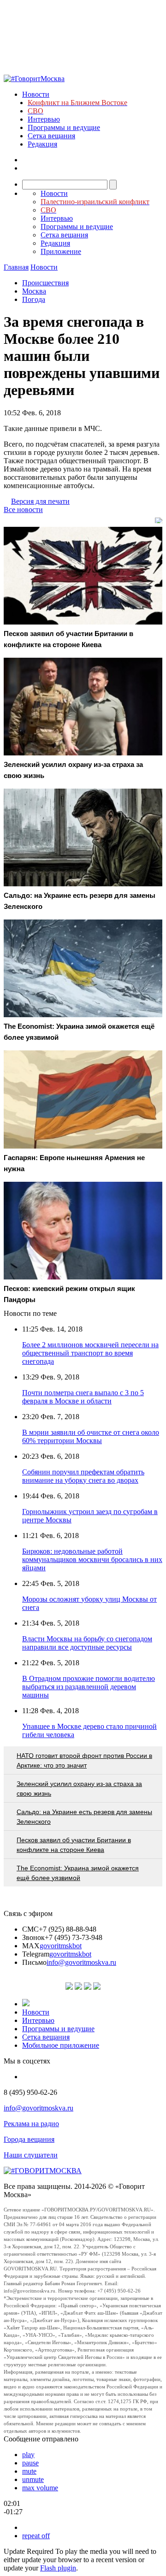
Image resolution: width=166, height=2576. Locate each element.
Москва (34, 291)
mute (29, 2471)
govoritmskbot (61, 1946)
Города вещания (29, 2139)
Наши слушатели (31, 2155)
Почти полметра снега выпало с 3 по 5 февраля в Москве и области (83, 1397)
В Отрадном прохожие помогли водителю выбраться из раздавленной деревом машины (89, 1687)
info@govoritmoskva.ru (81, 1962)
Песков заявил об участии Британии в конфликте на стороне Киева (74, 1845)
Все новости (23, 510)
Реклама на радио (31, 2124)
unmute (33, 2479)
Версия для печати (40, 501)
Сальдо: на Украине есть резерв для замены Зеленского (84, 1817)
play (28, 2455)
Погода (34, 299)
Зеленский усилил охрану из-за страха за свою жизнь (79, 1789)
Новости (36, 94)
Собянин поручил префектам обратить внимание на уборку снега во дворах (83, 1476)
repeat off (36, 2536)
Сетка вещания (51, 136)
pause (30, 2463)
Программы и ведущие (64, 127)
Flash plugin (58, 2568)
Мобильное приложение (61, 2045)
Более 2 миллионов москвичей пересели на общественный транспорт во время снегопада (90, 1353)
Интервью (44, 119)
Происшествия (45, 283)
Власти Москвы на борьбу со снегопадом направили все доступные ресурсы (87, 1643)
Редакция (42, 144)
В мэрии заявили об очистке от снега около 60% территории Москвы (91, 1436)
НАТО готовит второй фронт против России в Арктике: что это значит (84, 1760)
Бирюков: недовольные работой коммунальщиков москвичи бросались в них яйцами (92, 1559)
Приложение (61, 251)
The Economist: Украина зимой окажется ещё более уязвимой (78, 1873)
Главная (16, 267)
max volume (40, 2488)
